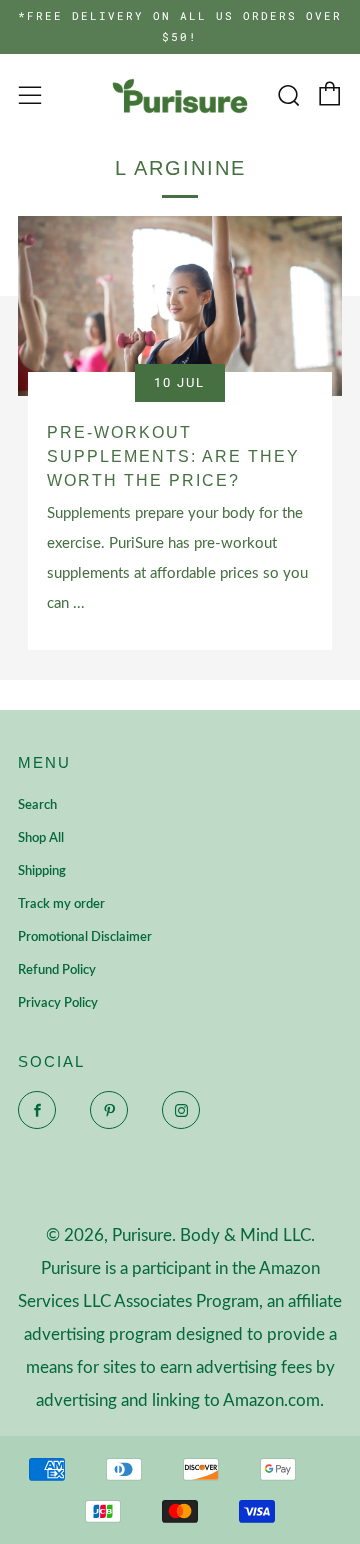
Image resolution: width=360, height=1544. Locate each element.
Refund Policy (57, 970)
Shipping (42, 871)
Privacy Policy (58, 1003)
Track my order (61, 904)
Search (37, 805)
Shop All (41, 838)
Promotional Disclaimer (85, 937)
